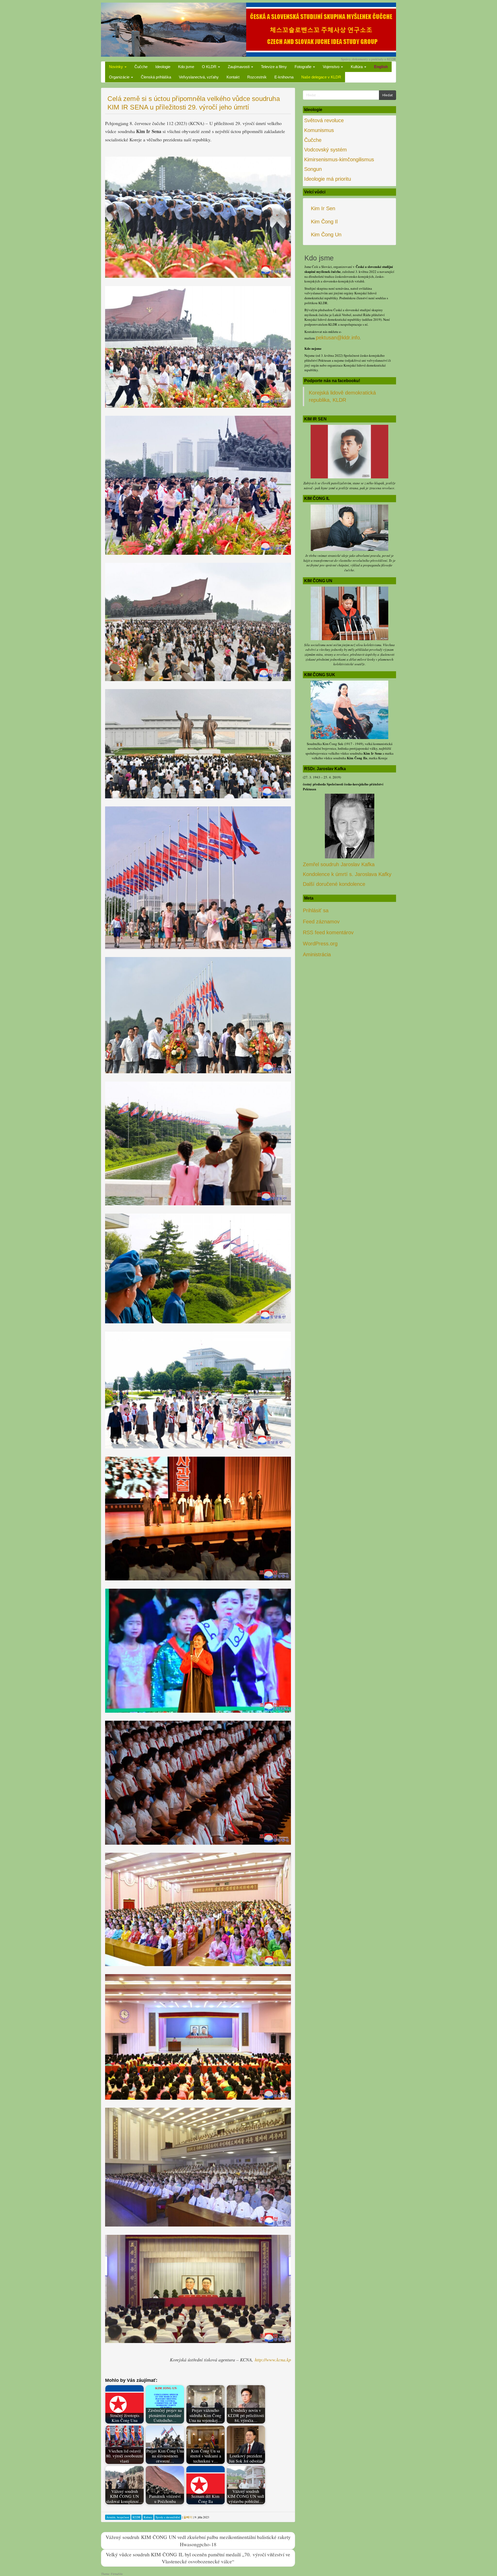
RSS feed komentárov (328, 932)
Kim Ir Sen (323, 208)
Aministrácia (317, 954)
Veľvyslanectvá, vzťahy (199, 77)
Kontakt (233, 77)
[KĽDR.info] (248, 29)
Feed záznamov (321, 922)
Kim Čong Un (326, 235)
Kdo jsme (186, 67)
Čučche (141, 67)
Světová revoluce (324, 120)
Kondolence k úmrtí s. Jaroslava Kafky (347, 874)
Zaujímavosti (239, 67)
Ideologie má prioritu (328, 179)
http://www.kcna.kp (273, 2360)
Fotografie (304, 67)
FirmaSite (117, 2574)
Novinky (116, 67)
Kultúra (357, 67)
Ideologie (163, 67)
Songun (313, 169)
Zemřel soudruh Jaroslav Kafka (339, 864)
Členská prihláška (156, 77)
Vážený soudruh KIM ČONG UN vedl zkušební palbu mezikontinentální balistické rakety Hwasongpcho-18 (198, 2540)
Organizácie (120, 77)
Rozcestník (257, 77)
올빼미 (188, 2517)
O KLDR (210, 67)
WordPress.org (320, 944)
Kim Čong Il (324, 222)
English (381, 67)
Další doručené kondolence (334, 884)
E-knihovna (284, 77)
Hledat (388, 95)
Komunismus (319, 130)
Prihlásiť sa (316, 910)
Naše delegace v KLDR (321, 77)
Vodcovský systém (326, 150)
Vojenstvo (332, 67)
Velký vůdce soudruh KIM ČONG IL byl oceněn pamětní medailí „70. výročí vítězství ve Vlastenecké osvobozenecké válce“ (198, 2558)
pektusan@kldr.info (338, 338)
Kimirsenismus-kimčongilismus (339, 159)
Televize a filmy (274, 67)
